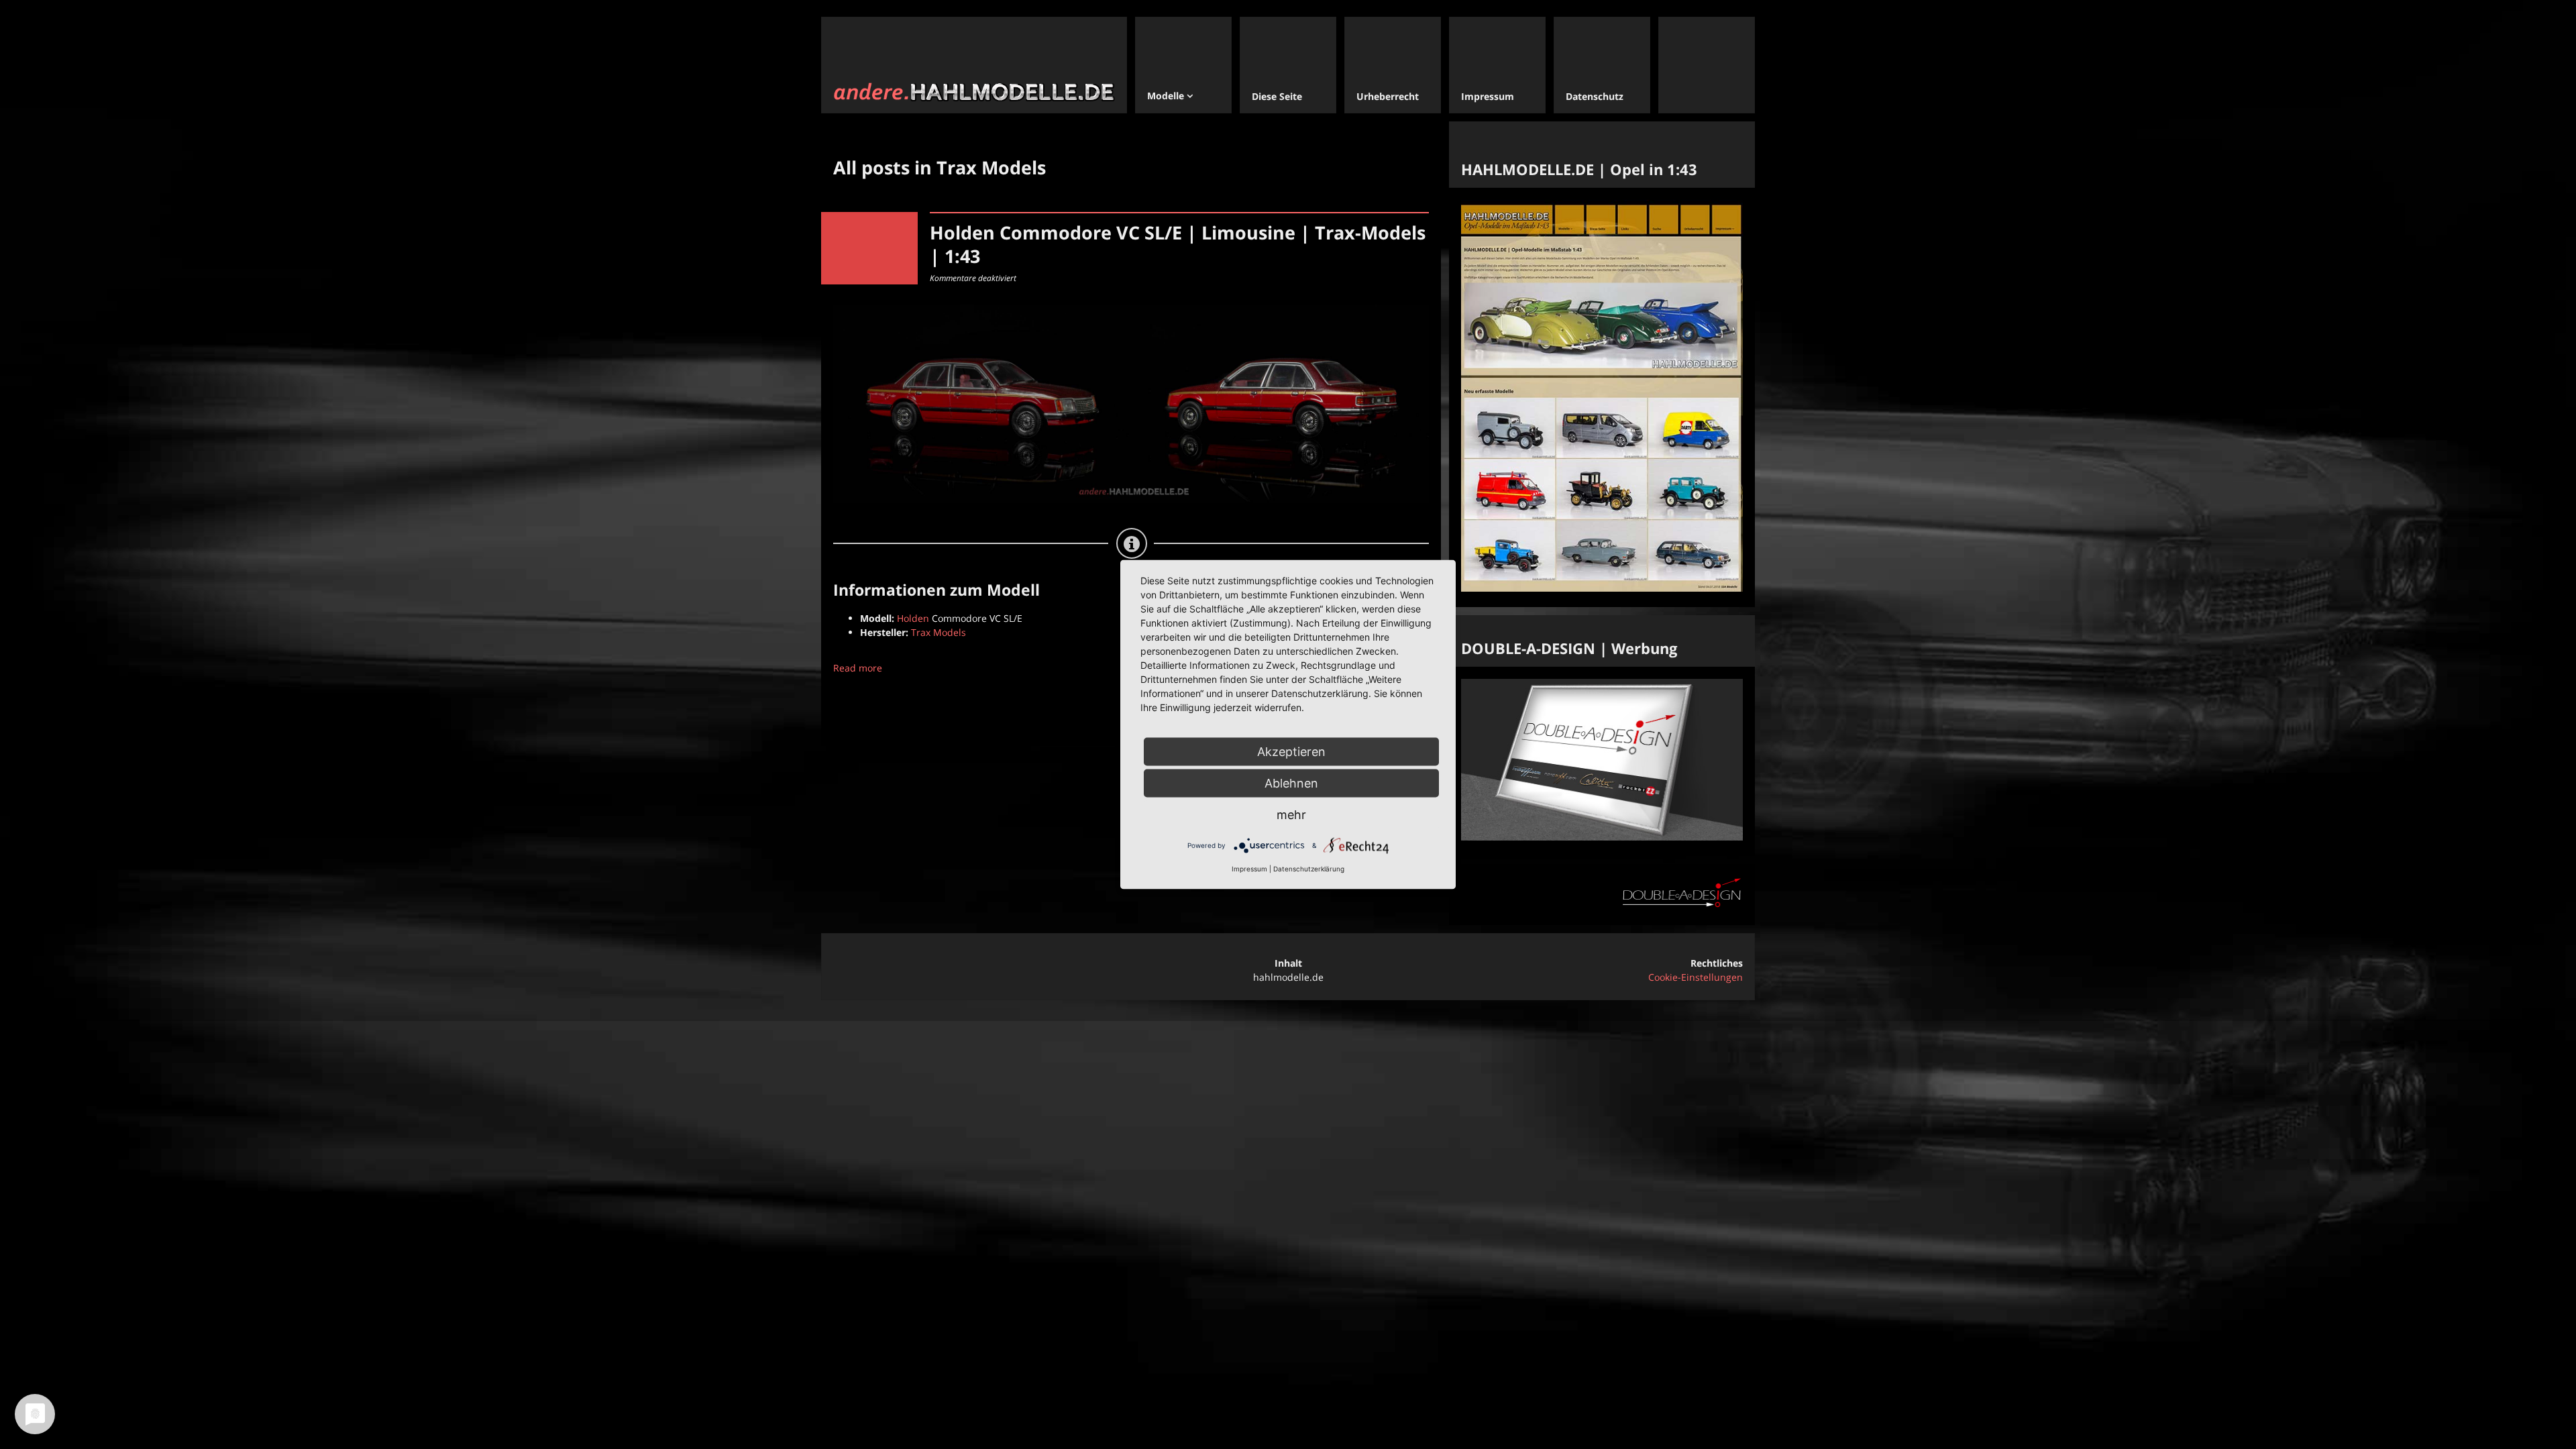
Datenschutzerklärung (1309, 869)
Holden (913, 618)
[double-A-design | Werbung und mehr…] (1602, 837)
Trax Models (938, 632)
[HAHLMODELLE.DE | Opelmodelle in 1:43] (1602, 588)
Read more (858, 668)
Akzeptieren (1291, 752)
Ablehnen (1291, 783)
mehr (1291, 815)
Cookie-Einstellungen (1696, 977)
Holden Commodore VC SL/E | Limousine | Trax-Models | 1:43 (1178, 244)
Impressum (1249, 869)
